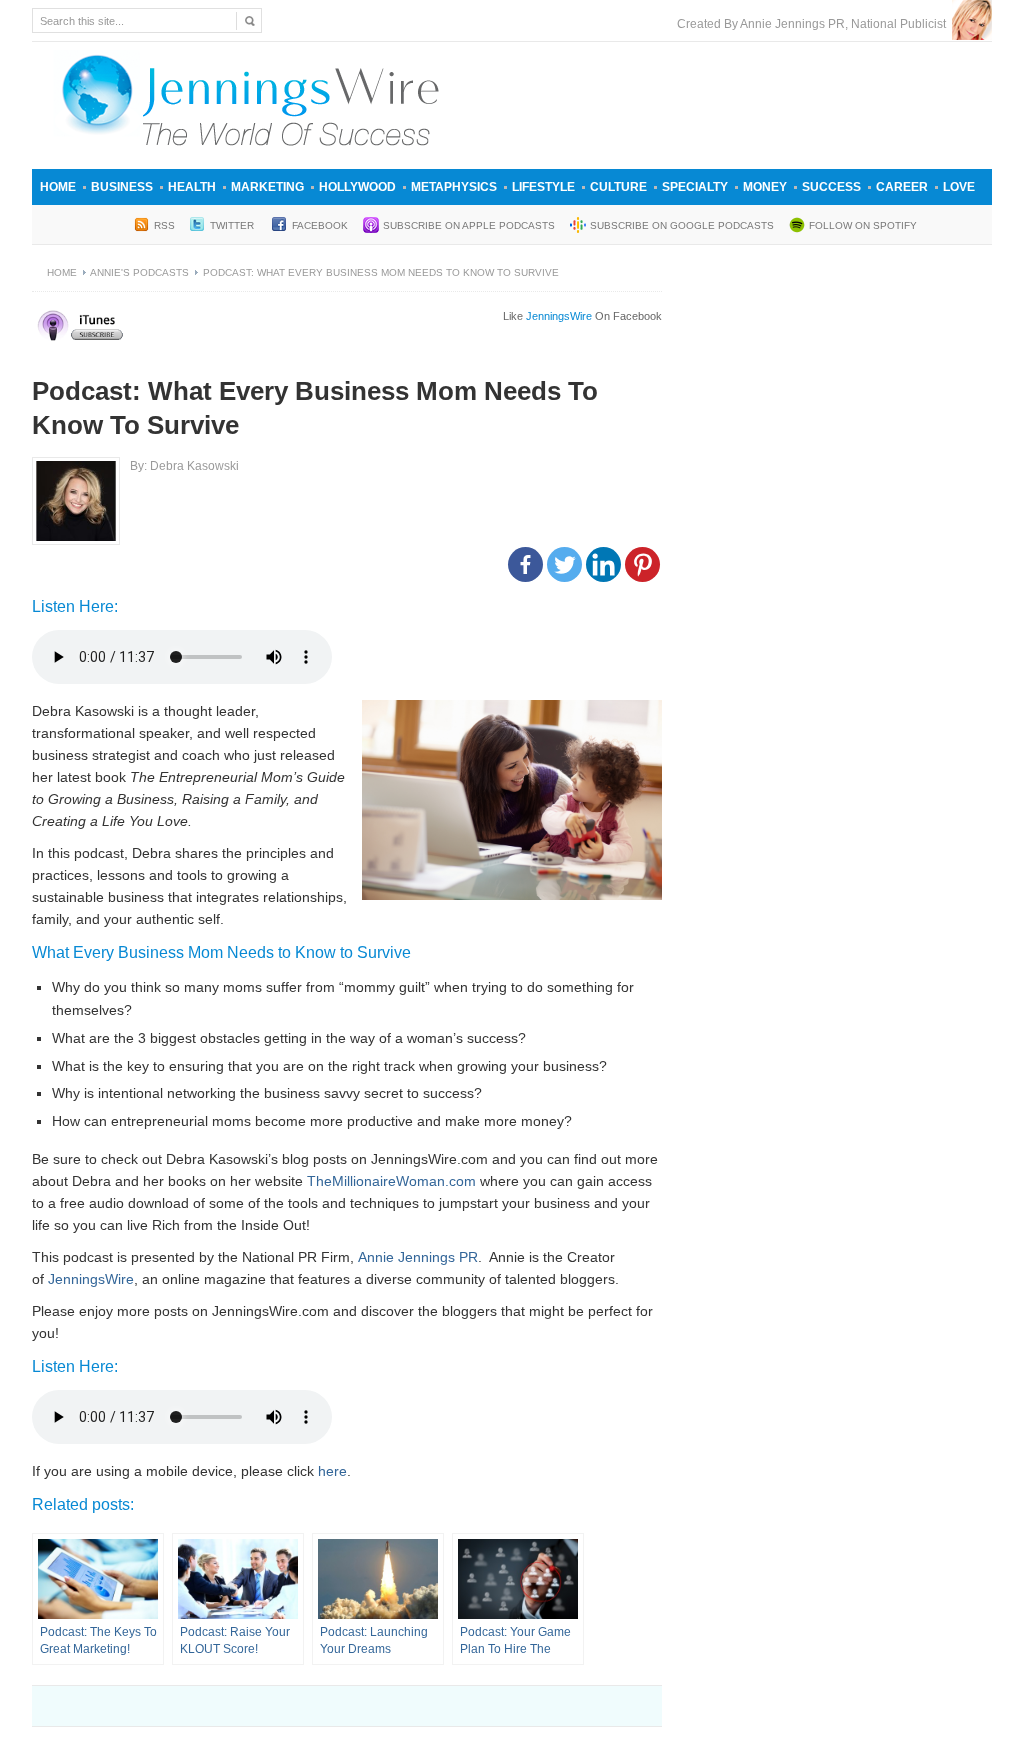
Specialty (695, 187)
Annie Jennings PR (418, 1257)
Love (959, 187)
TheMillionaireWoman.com (391, 1181)
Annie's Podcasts (139, 272)
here (332, 1471)
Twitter (233, 225)
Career (902, 187)
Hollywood (357, 187)
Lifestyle (543, 187)
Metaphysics (454, 187)
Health (192, 187)
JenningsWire (91, 1279)
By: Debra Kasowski (184, 466)
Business (122, 187)
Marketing (267, 187)
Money (765, 187)
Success (831, 187)
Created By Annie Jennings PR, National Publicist (814, 24)
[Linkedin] (603, 564)
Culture (618, 187)
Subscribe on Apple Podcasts (469, 225)
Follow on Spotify (863, 225)
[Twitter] (564, 564)
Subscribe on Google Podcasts (682, 225)
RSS (164, 225)
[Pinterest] (642, 564)
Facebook (320, 225)
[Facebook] (525, 564)
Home (58, 187)
